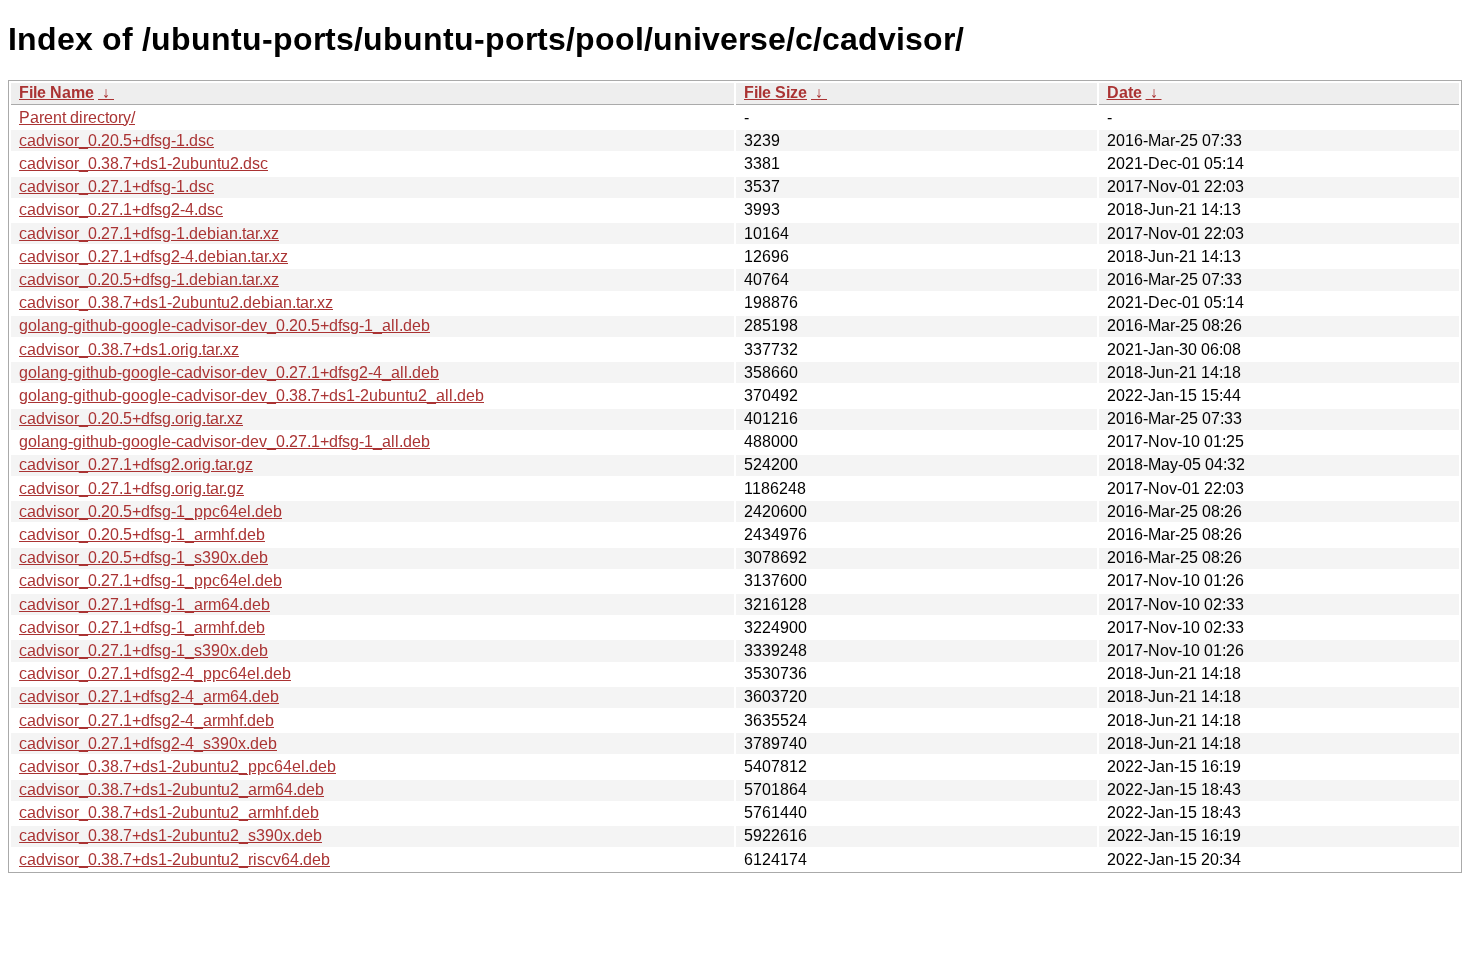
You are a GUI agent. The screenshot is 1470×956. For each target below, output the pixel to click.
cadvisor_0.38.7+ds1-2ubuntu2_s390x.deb (170, 835)
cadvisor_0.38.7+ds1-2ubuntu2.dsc (143, 163)
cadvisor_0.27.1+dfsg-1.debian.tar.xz (149, 233)
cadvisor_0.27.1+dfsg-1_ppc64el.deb (150, 580)
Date (1124, 92)
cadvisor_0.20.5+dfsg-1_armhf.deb (142, 534)
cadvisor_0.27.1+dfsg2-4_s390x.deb (148, 743)
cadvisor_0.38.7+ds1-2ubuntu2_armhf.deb (169, 812)
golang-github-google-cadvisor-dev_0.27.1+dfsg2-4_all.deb (229, 372)
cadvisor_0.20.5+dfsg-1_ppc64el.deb (150, 511)
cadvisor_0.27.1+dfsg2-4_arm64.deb (149, 696)
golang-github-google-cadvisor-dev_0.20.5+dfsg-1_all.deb (224, 325)
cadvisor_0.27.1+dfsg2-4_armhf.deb (146, 720)
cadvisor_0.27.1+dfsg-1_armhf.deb (142, 627)
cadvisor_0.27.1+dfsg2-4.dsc (121, 209)
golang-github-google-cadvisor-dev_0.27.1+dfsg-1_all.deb (224, 441)
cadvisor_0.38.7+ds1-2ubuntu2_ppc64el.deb (177, 766)
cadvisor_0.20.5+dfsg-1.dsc (116, 140)
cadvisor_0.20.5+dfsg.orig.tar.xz (131, 418)
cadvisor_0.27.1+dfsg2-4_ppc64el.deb (155, 673)
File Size (775, 92)
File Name (56, 92)
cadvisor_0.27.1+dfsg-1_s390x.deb (143, 650)
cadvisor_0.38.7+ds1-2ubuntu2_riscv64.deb (174, 859)
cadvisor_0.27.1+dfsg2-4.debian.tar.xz (153, 256)
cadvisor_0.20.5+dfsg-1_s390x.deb (143, 557)
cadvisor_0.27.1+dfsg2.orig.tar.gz (136, 464)
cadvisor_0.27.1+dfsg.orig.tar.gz (131, 488)
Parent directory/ (77, 117)
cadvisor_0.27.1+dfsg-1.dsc (116, 186)
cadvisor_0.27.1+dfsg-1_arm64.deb (144, 604)
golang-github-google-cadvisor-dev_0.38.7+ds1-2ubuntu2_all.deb (251, 395)
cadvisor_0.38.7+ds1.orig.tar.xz (129, 349)
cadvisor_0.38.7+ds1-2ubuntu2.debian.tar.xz (176, 302)
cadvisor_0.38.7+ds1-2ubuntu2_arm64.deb (171, 789)
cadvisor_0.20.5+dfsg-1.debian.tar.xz (149, 279)
